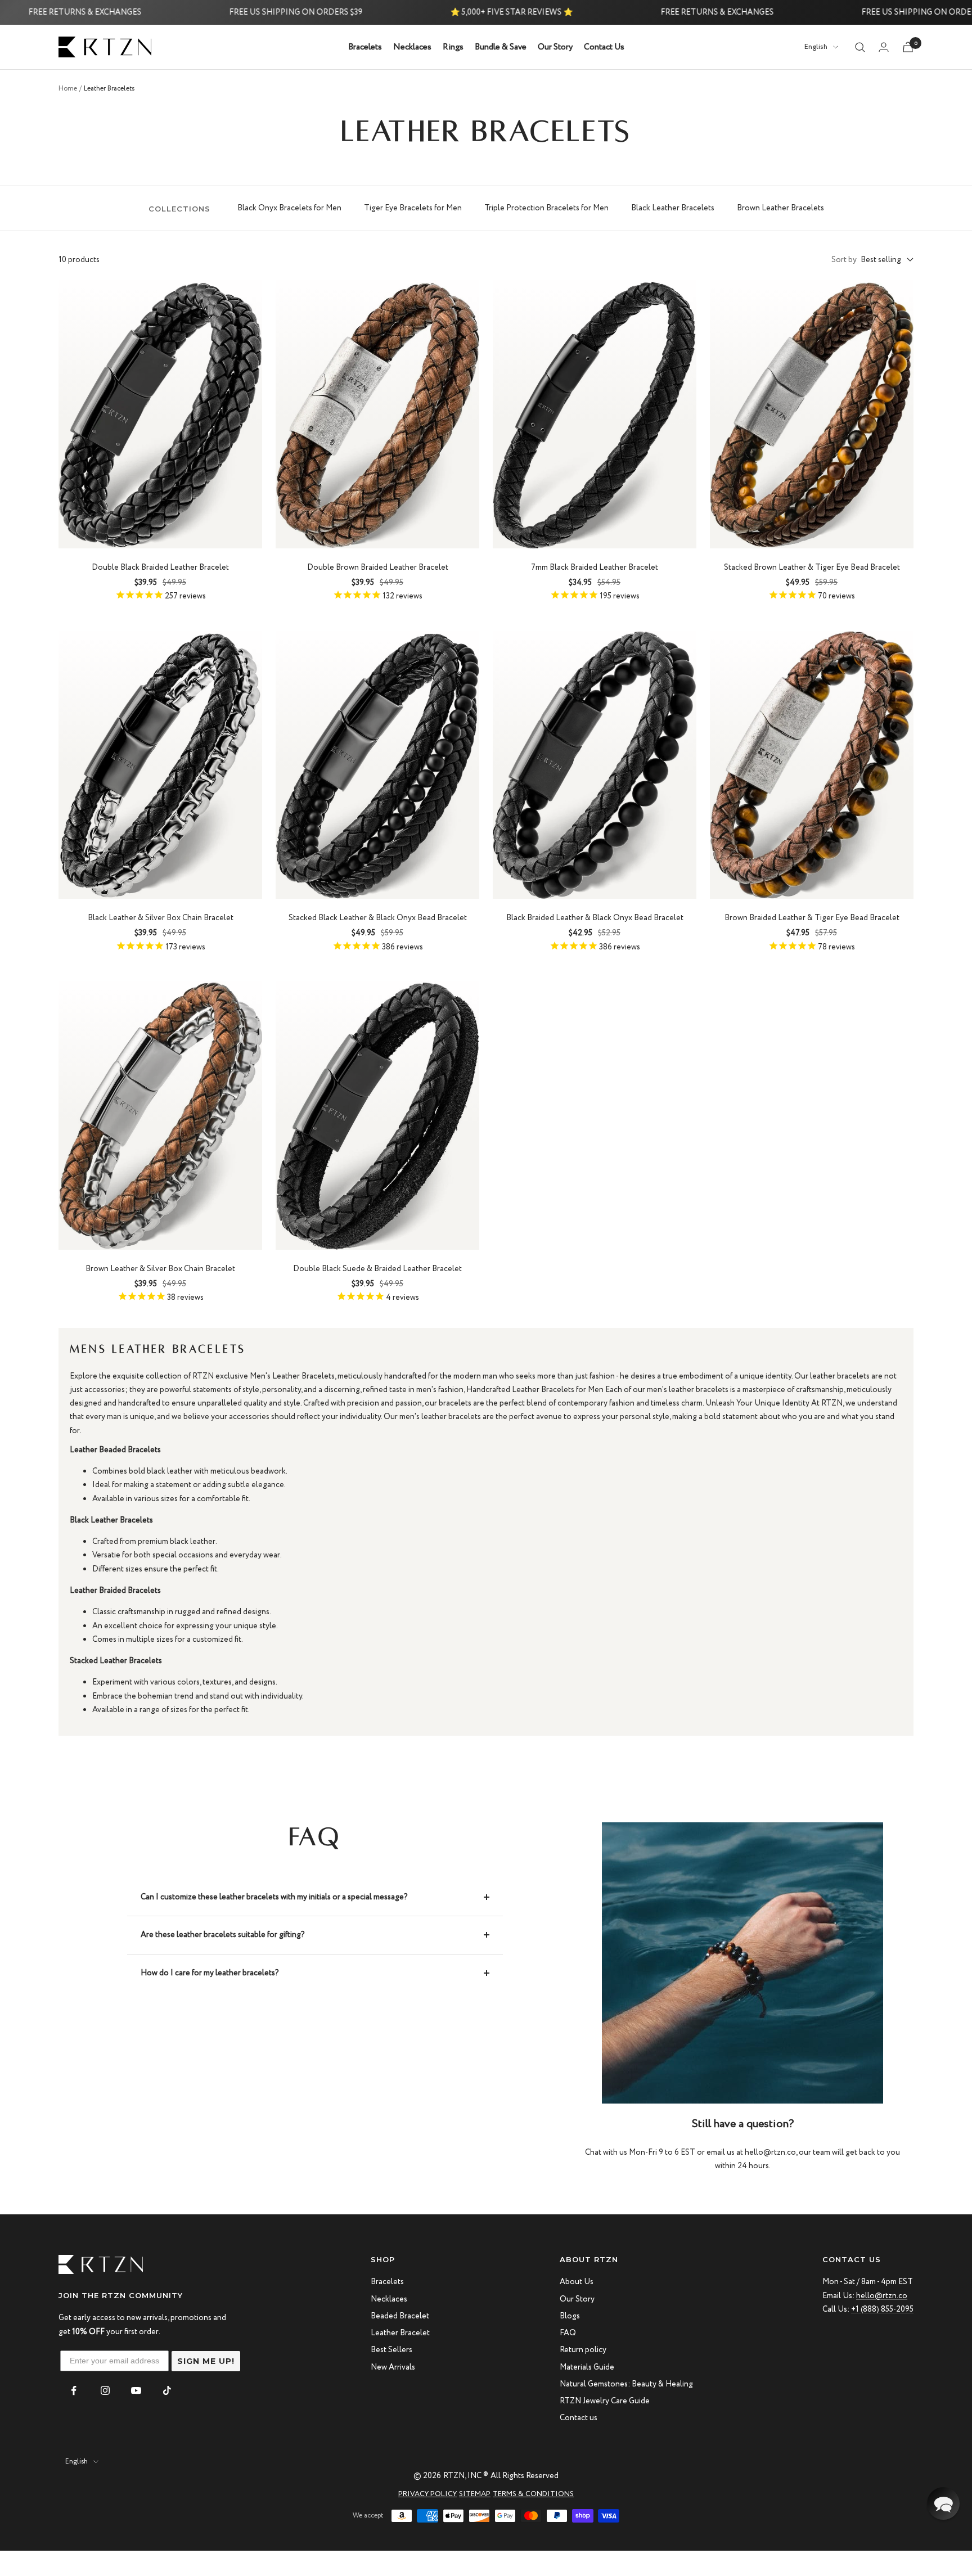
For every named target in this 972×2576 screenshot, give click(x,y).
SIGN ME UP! (206, 2361)
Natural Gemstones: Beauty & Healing (626, 2384)
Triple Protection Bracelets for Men (546, 208)
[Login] (884, 47)
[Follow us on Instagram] (105, 2391)
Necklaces (412, 47)
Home (68, 89)
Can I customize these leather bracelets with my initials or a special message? (274, 1897)
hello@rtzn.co (882, 2296)
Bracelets (365, 47)
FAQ (568, 2333)
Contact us (579, 2418)
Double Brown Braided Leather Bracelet (378, 568)
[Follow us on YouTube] (136, 2391)
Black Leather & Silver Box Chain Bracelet (161, 918)
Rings (453, 47)
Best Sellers (391, 2350)
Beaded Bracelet (400, 2316)
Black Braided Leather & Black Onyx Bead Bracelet (595, 918)
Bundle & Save (501, 47)
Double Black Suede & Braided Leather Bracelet (377, 1269)
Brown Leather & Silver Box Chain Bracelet (160, 1269)
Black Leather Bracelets (673, 208)
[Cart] (908, 47)
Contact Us (604, 47)
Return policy (583, 2350)
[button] (943, 2503)
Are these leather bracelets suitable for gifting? (223, 1935)
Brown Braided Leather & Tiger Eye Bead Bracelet (812, 918)
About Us (577, 2282)
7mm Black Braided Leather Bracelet (595, 568)
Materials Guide (587, 2367)
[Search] (860, 47)
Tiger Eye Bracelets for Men (413, 208)
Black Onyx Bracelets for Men (289, 208)
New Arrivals (393, 2367)
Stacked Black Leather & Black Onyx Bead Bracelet (378, 918)
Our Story (555, 47)
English (816, 48)
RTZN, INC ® (466, 2476)
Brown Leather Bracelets (780, 208)
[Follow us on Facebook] (74, 2391)
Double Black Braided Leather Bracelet (160, 568)
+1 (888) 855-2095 (882, 2309)
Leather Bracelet (400, 2333)
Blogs (570, 2316)
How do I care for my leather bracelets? (210, 1973)
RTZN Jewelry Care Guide (605, 2401)
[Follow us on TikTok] (167, 2391)
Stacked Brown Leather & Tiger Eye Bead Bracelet (812, 568)
